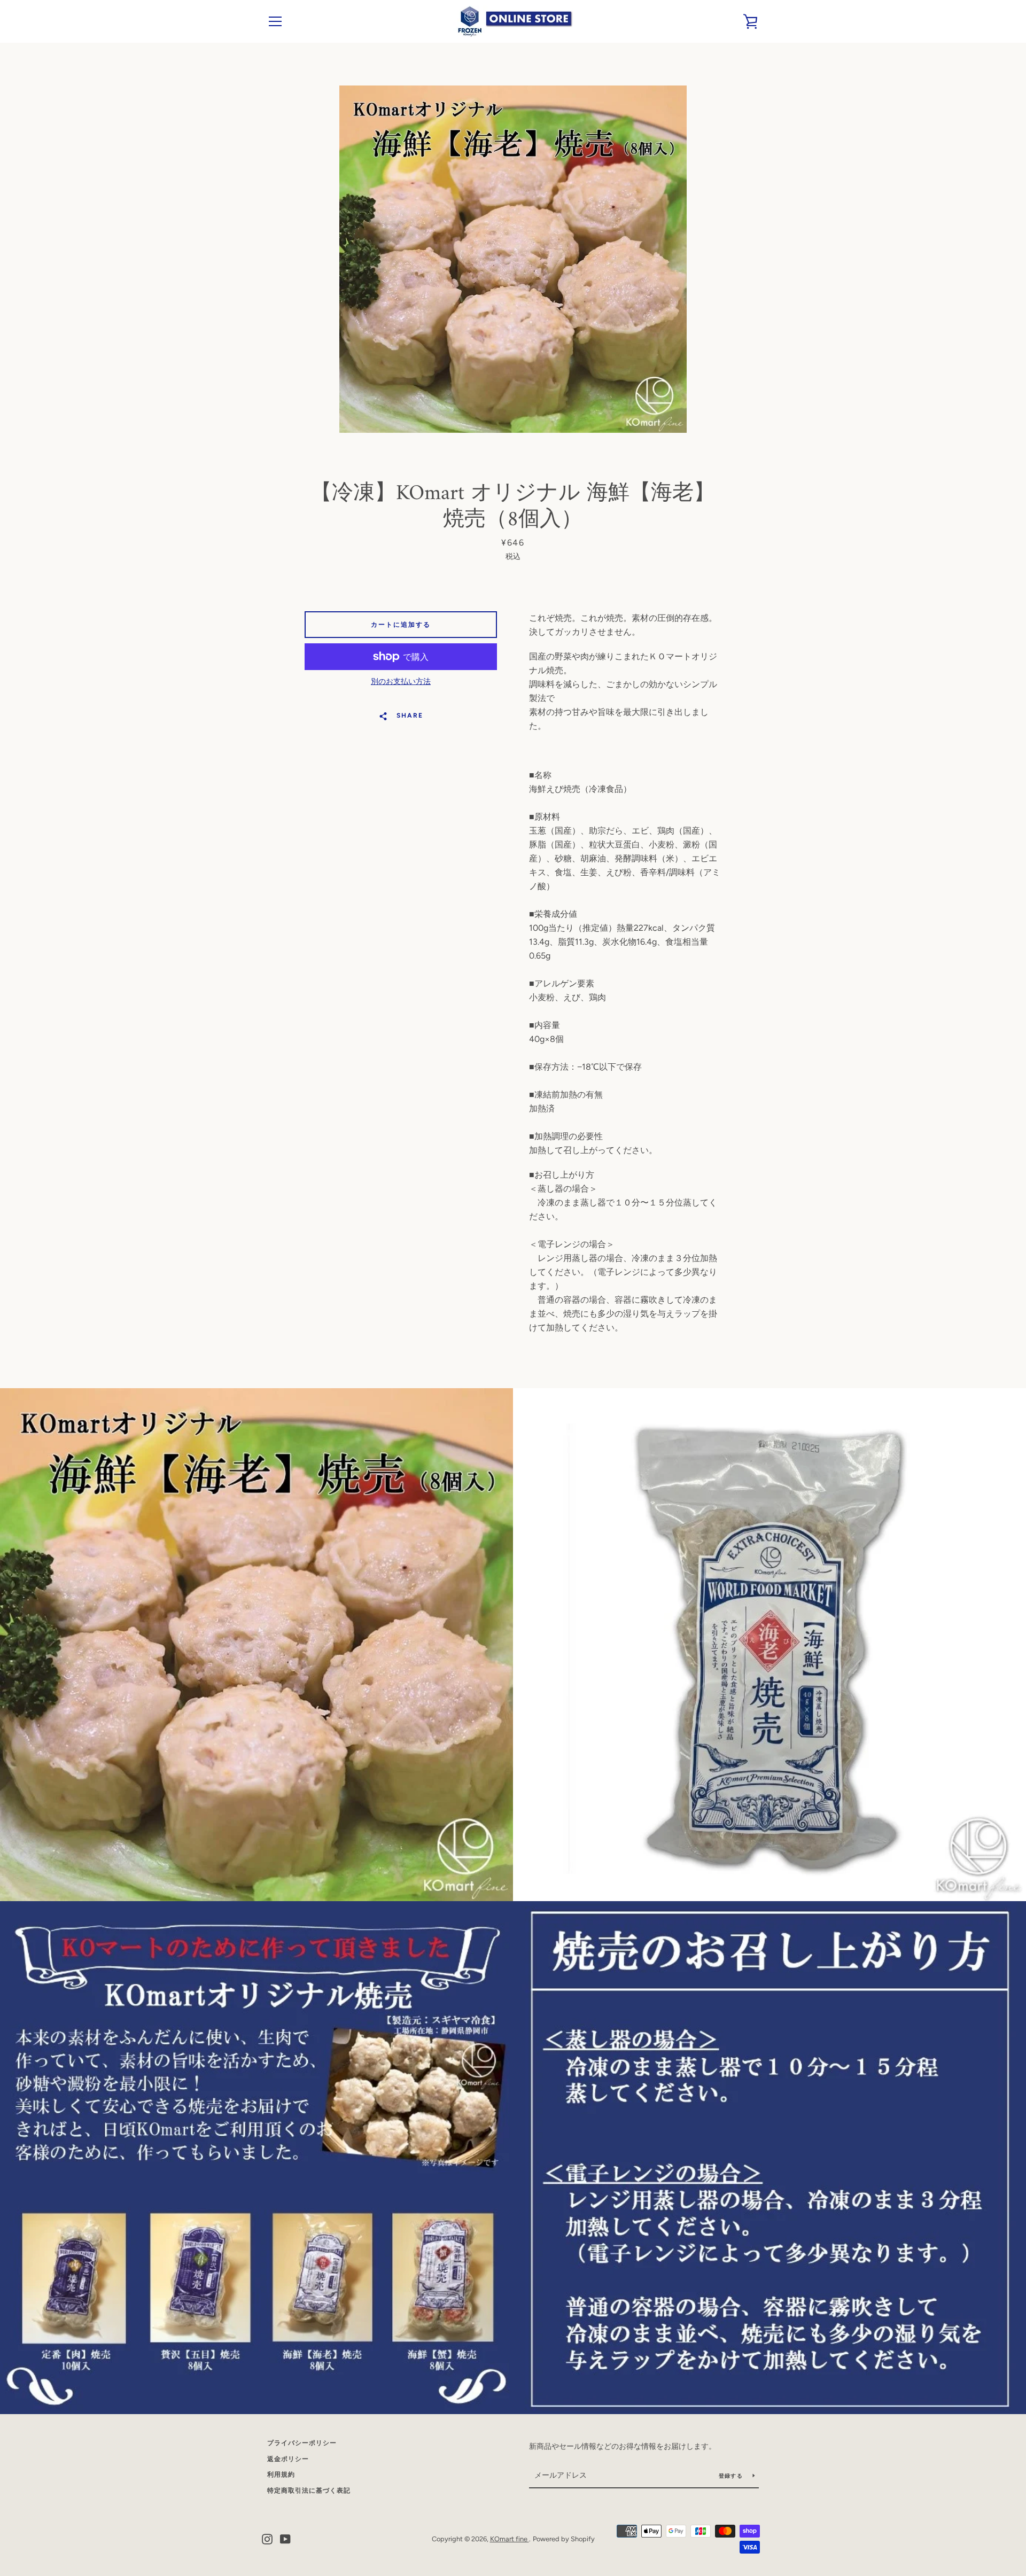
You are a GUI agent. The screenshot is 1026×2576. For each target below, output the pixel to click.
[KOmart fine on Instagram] (267, 2538)
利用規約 (281, 2474)
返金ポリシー (288, 2459)
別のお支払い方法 (401, 682)
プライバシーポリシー (302, 2443)
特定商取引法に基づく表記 (309, 2491)
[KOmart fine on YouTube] (285, 2538)
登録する (732, 2476)
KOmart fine (510, 2539)
